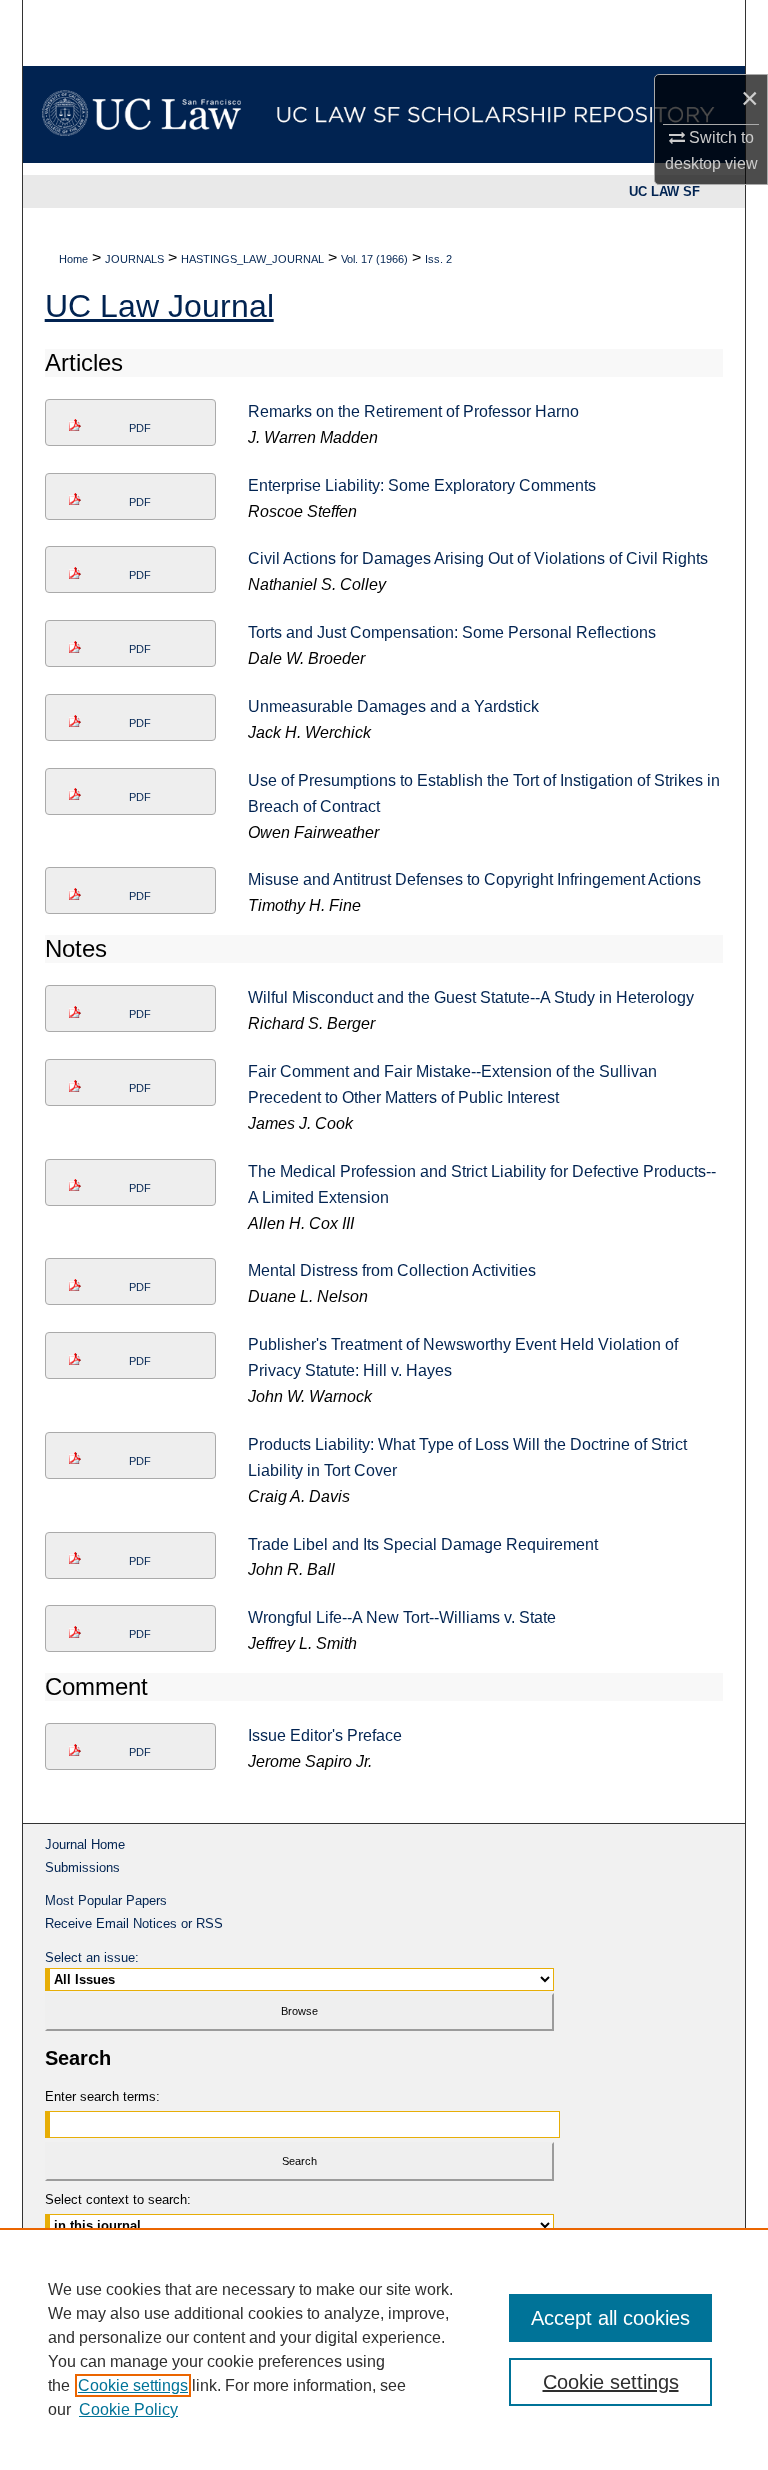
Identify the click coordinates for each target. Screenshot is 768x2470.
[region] (384, 2349)
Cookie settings (133, 2385)
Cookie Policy (128, 2409)
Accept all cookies (610, 2318)
